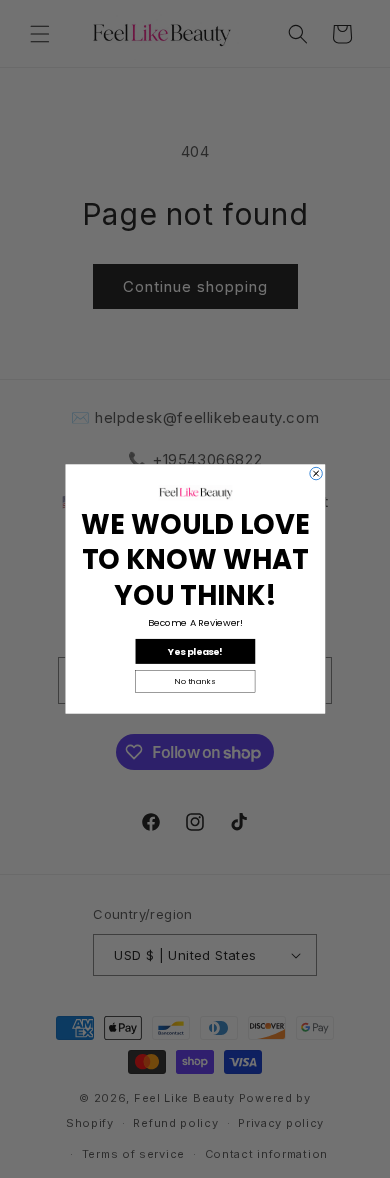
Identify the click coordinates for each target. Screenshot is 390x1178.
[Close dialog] (315, 473)
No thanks (195, 681)
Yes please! (195, 651)
